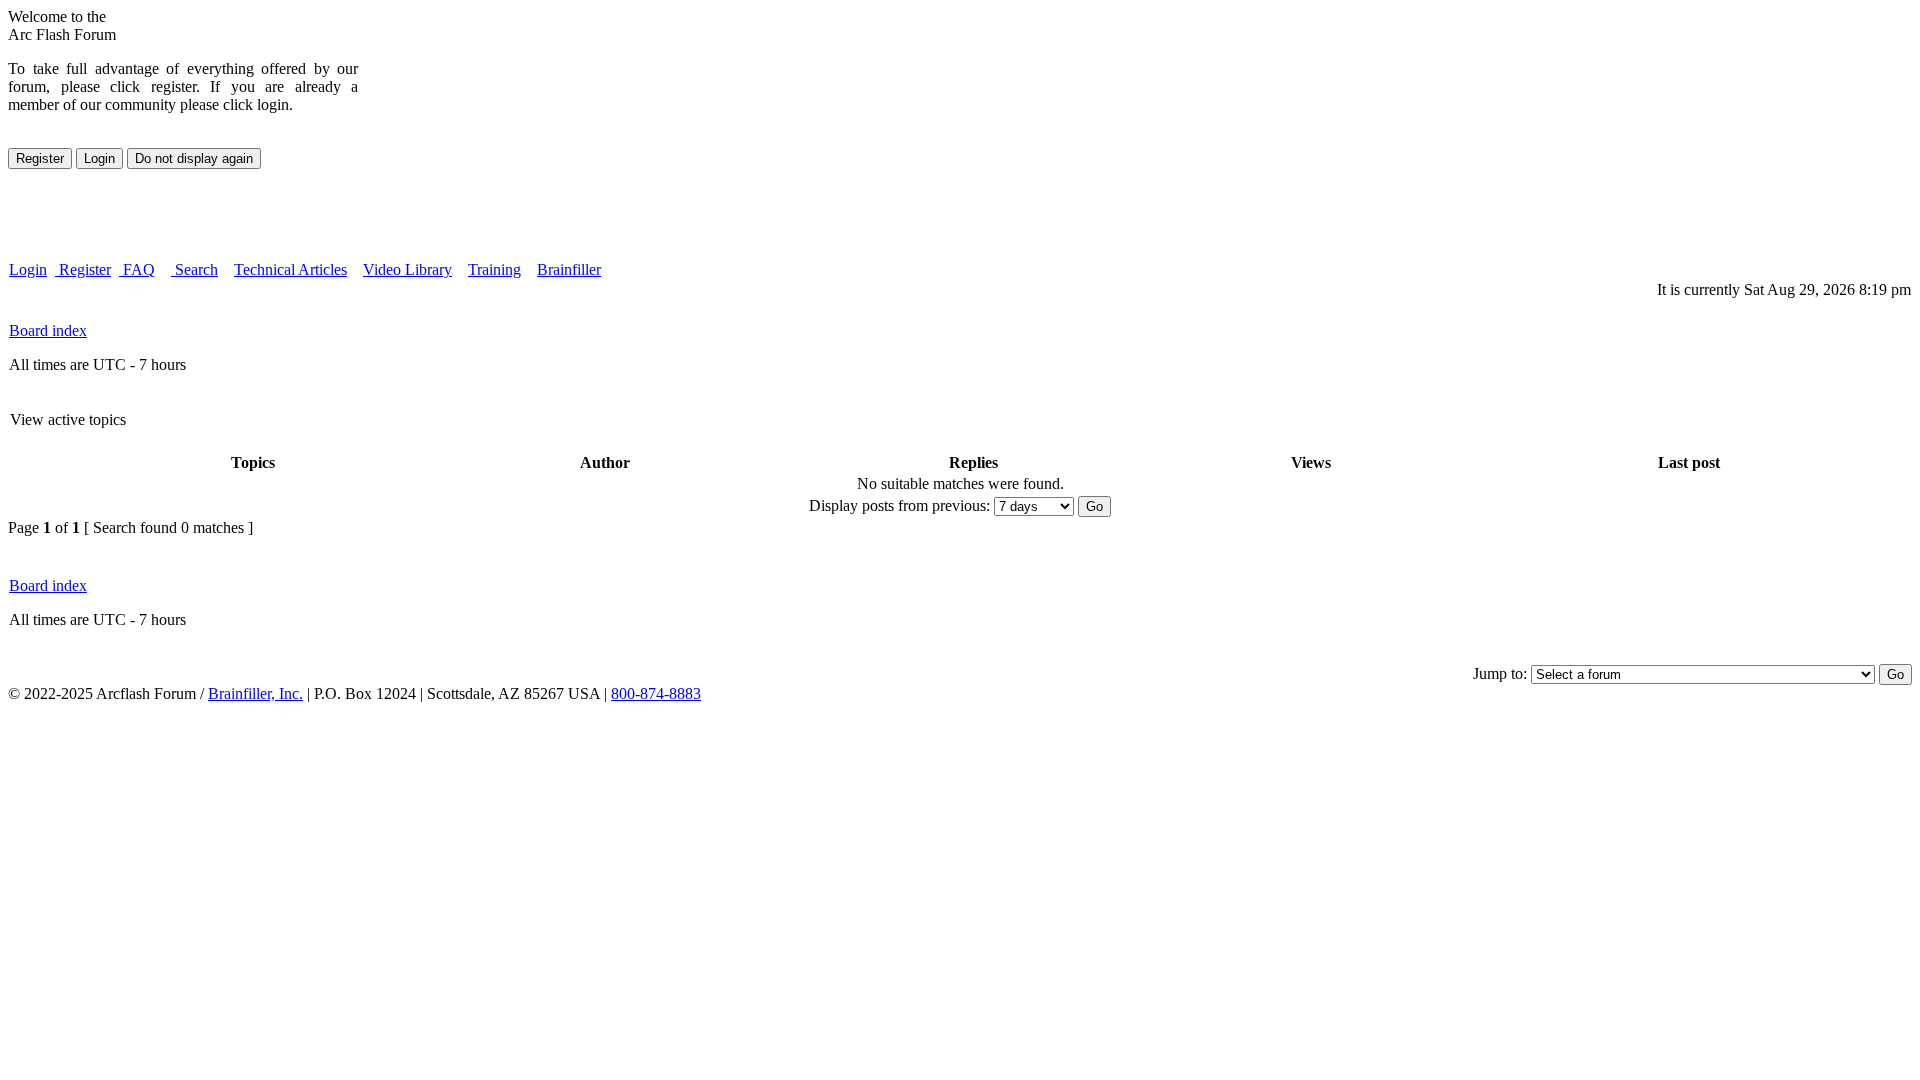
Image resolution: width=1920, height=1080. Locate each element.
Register (83, 269)
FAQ (137, 269)
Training (494, 269)
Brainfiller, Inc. (255, 693)
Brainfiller (569, 269)
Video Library (407, 269)
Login (28, 269)
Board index (48, 330)
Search (194, 269)
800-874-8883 (656, 693)
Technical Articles (290, 269)
